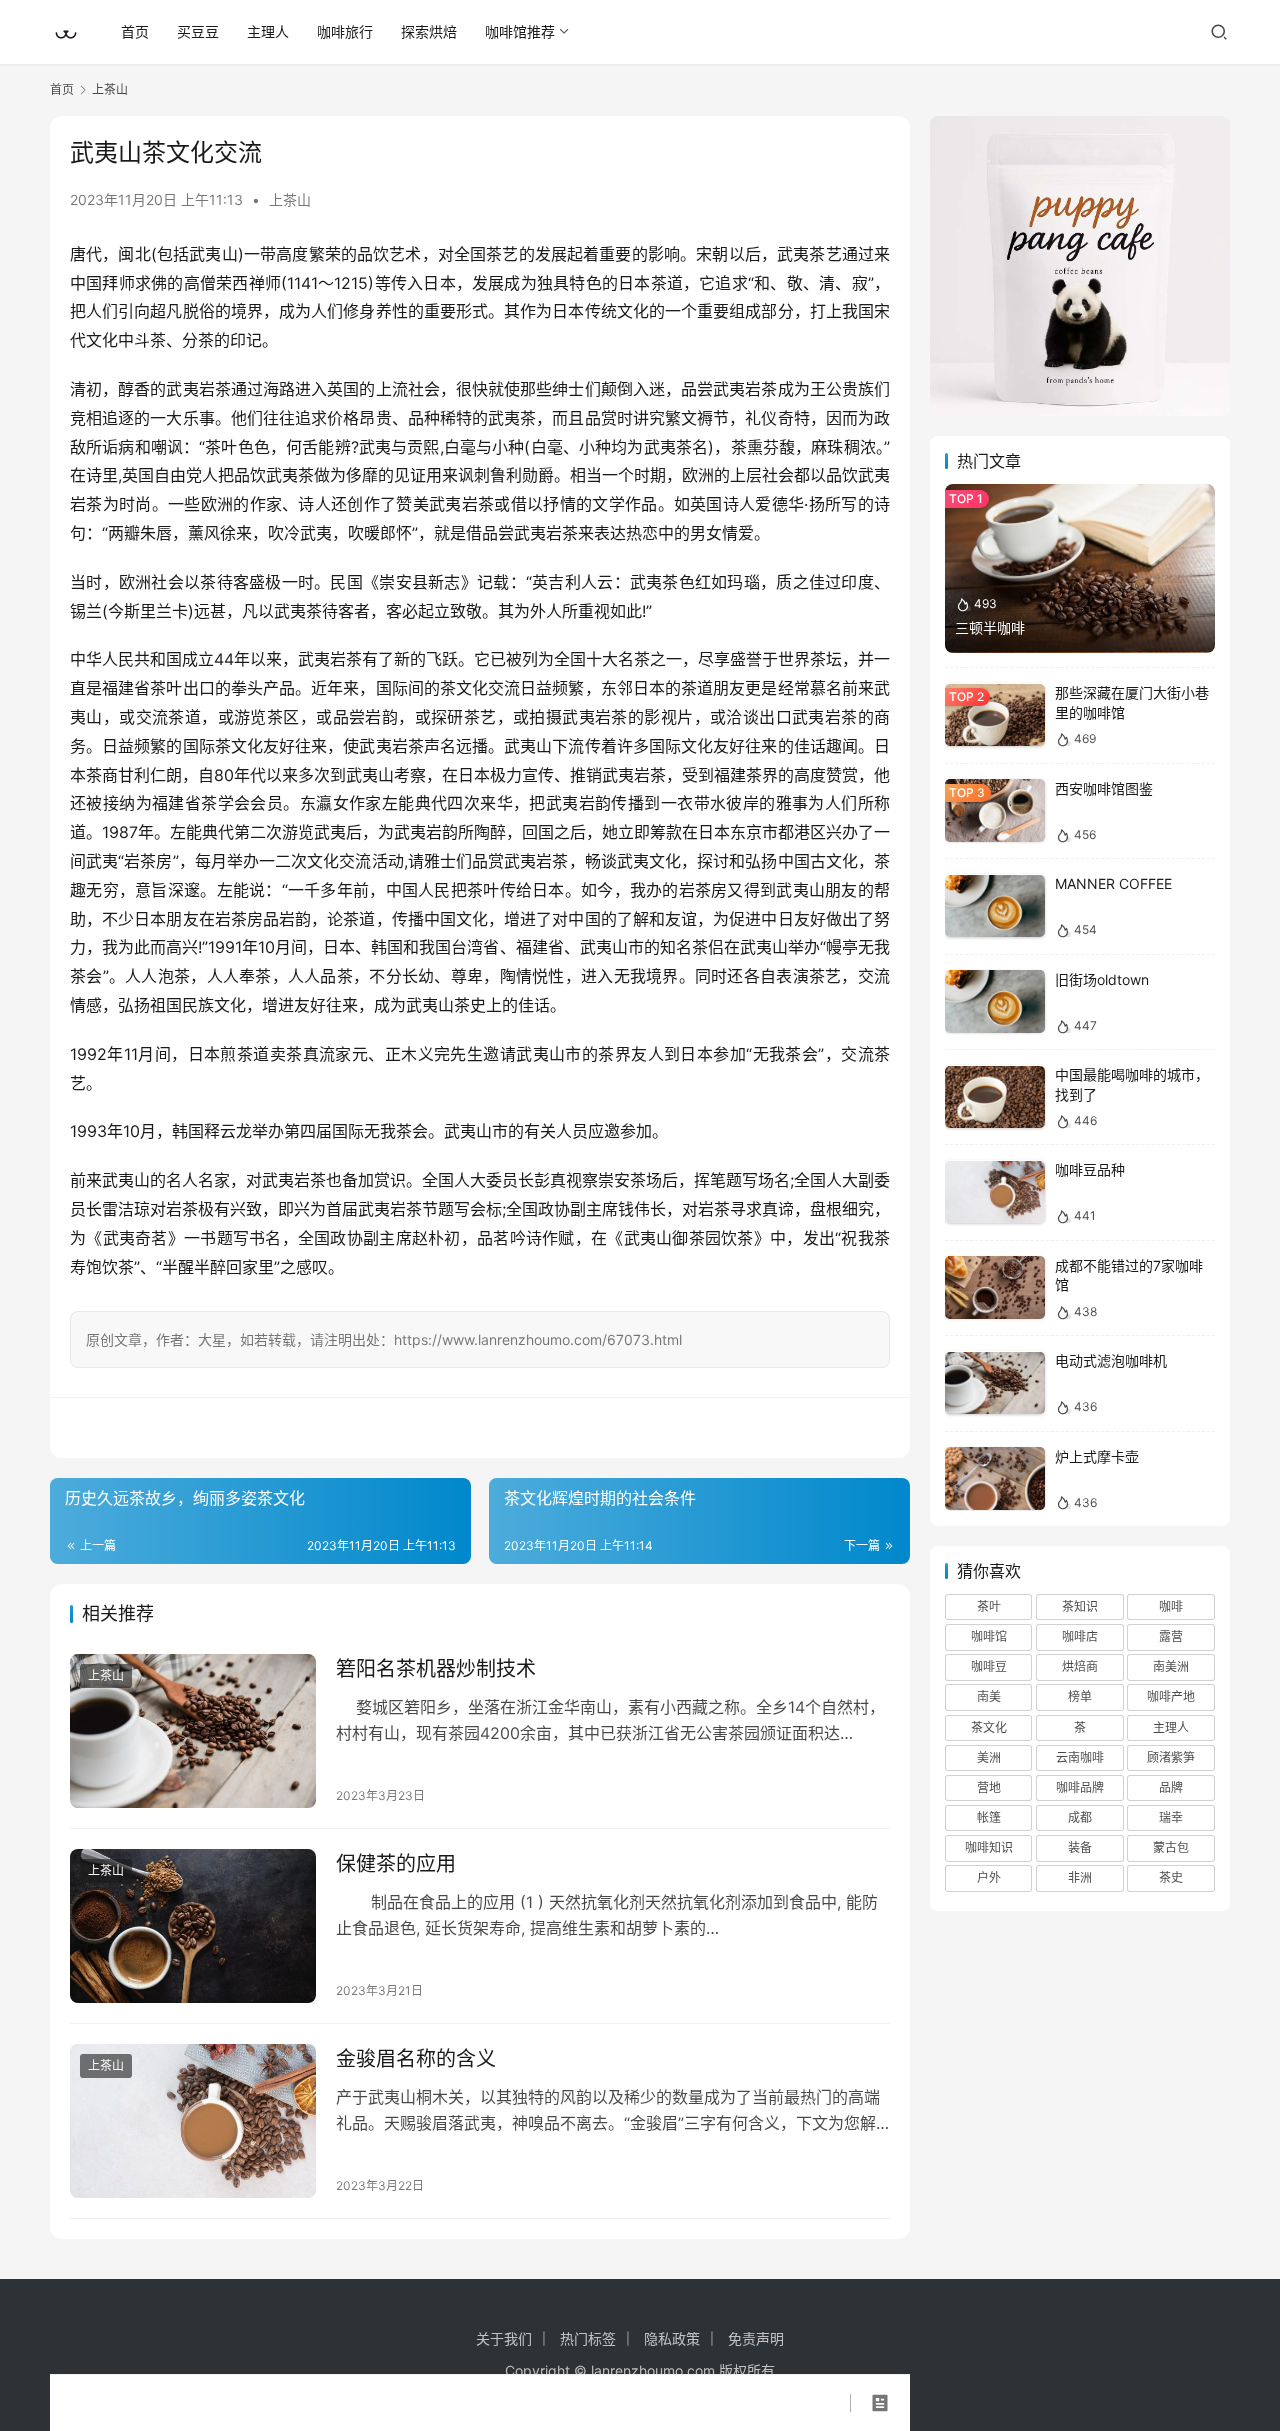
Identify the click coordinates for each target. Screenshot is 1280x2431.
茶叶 (989, 1606)
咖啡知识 (989, 1848)
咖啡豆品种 (1090, 1170)
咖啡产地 (1171, 1697)
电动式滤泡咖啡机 (1111, 1361)
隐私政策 (672, 2338)
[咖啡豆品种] (995, 1192)
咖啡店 (1080, 1637)
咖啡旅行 (345, 31)
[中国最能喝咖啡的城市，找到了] (995, 1097)
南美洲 (1171, 1667)
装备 (1080, 1848)
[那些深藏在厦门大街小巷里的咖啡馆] (995, 715)
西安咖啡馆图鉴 (1104, 788)
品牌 (1171, 1787)
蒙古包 (1171, 1848)
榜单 (1080, 1697)
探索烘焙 (429, 31)
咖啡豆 (989, 1667)
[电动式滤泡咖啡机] (995, 1383)
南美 (989, 1697)
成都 (1080, 1818)
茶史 (1171, 1878)
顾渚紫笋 (1171, 1757)
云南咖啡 (1080, 1757)
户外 (989, 1878)
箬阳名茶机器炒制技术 (436, 1669)
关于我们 (504, 2338)
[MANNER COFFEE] (995, 906)
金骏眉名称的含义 (416, 2059)
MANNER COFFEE (1113, 884)
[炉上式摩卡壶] (995, 1478)
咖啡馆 (989, 1637)
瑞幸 (1171, 1818)
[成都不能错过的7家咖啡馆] (995, 1287)
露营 (1171, 1637)
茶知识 (1080, 1606)
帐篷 (989, 1818)
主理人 (268, 31)
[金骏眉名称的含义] (193, 2121)
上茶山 (290, 199)
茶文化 (989, 1727)
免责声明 (756, 2338)
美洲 (989, 1757)
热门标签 (588, 2338)
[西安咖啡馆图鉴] (995, 810)
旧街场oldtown (1102, 979)
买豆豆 (198, 31)
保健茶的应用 (396, 1864)
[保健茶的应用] (193, 1926)
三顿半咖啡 (990, 627)
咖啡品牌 (1080, 1787)
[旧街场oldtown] (995, 1001)
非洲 (1080, 1878)
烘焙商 (1080, 1667)
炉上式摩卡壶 (1097, 1456)
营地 (989, 1787)
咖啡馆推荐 (520, 31)
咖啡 (1171, 1606)
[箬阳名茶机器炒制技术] (193, 1731)
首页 (135, 31)
